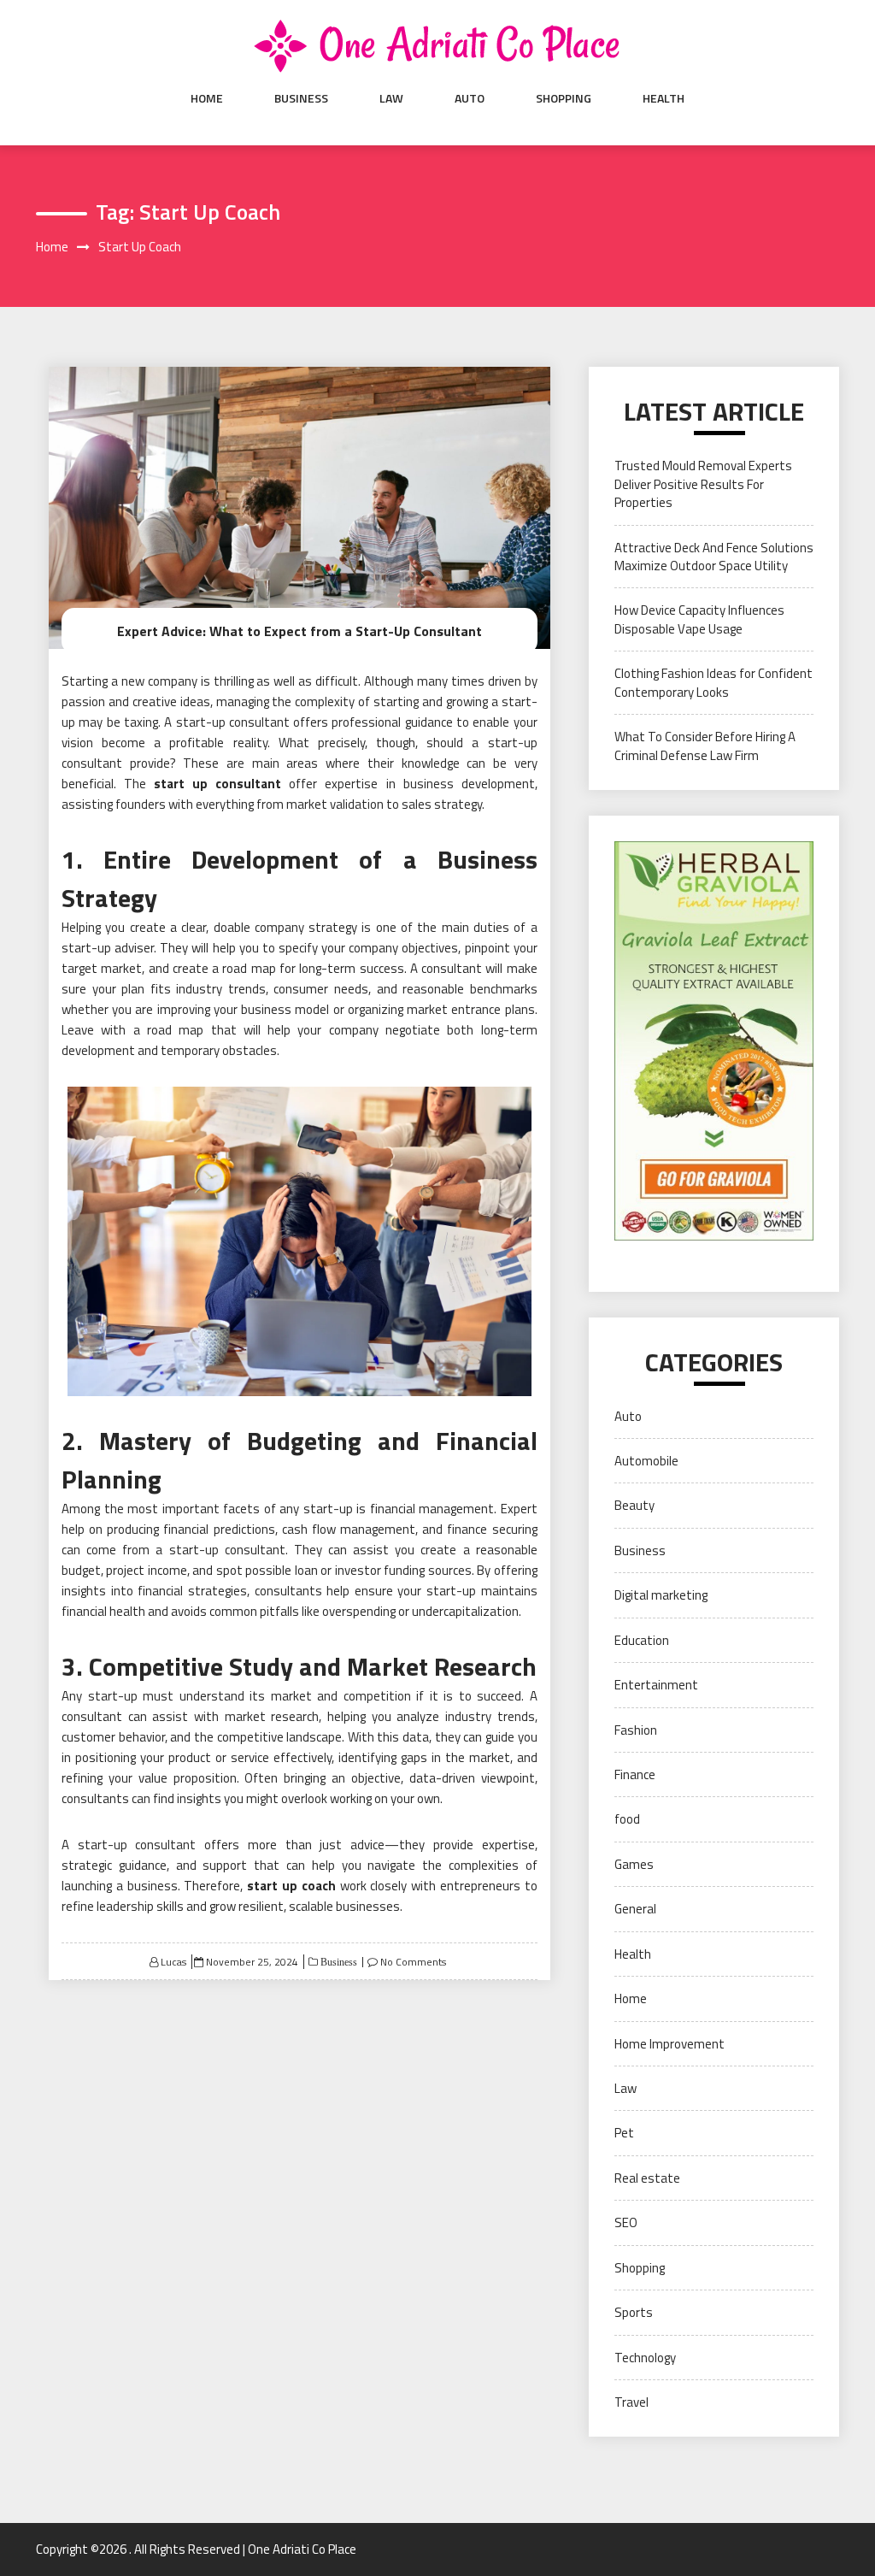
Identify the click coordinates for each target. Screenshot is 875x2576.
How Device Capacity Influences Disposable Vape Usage (699, 619)
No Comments (413, 1962)
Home (207, 98)
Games (634, 1864)
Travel (631, 2402)
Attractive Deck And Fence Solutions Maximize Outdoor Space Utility (714, 557)
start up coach (291, 1886)
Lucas (173, 1962)
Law (391, 98)
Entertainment (656, 1685)
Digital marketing (661, 1595)
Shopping (564, 98)
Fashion (636, 1730)
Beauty (634, 1505)
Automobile (646, 1461)
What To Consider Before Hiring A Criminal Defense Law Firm (705, 746)
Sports (634, 2312)
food (627, 1819)
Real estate (647, 2178)
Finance (635, 1774)
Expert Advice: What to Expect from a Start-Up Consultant (299, 631)
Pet (624, 2133)
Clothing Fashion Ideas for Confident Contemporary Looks (714, 682)
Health (664, 98)
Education (642, 1640)
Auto (470, 98)
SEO (626, 2222)
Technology (645, 2358)
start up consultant (217, 784)
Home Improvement (669, 2044)
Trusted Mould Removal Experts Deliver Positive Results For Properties (703, 484)
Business (301, 98)
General (635, 1909)
